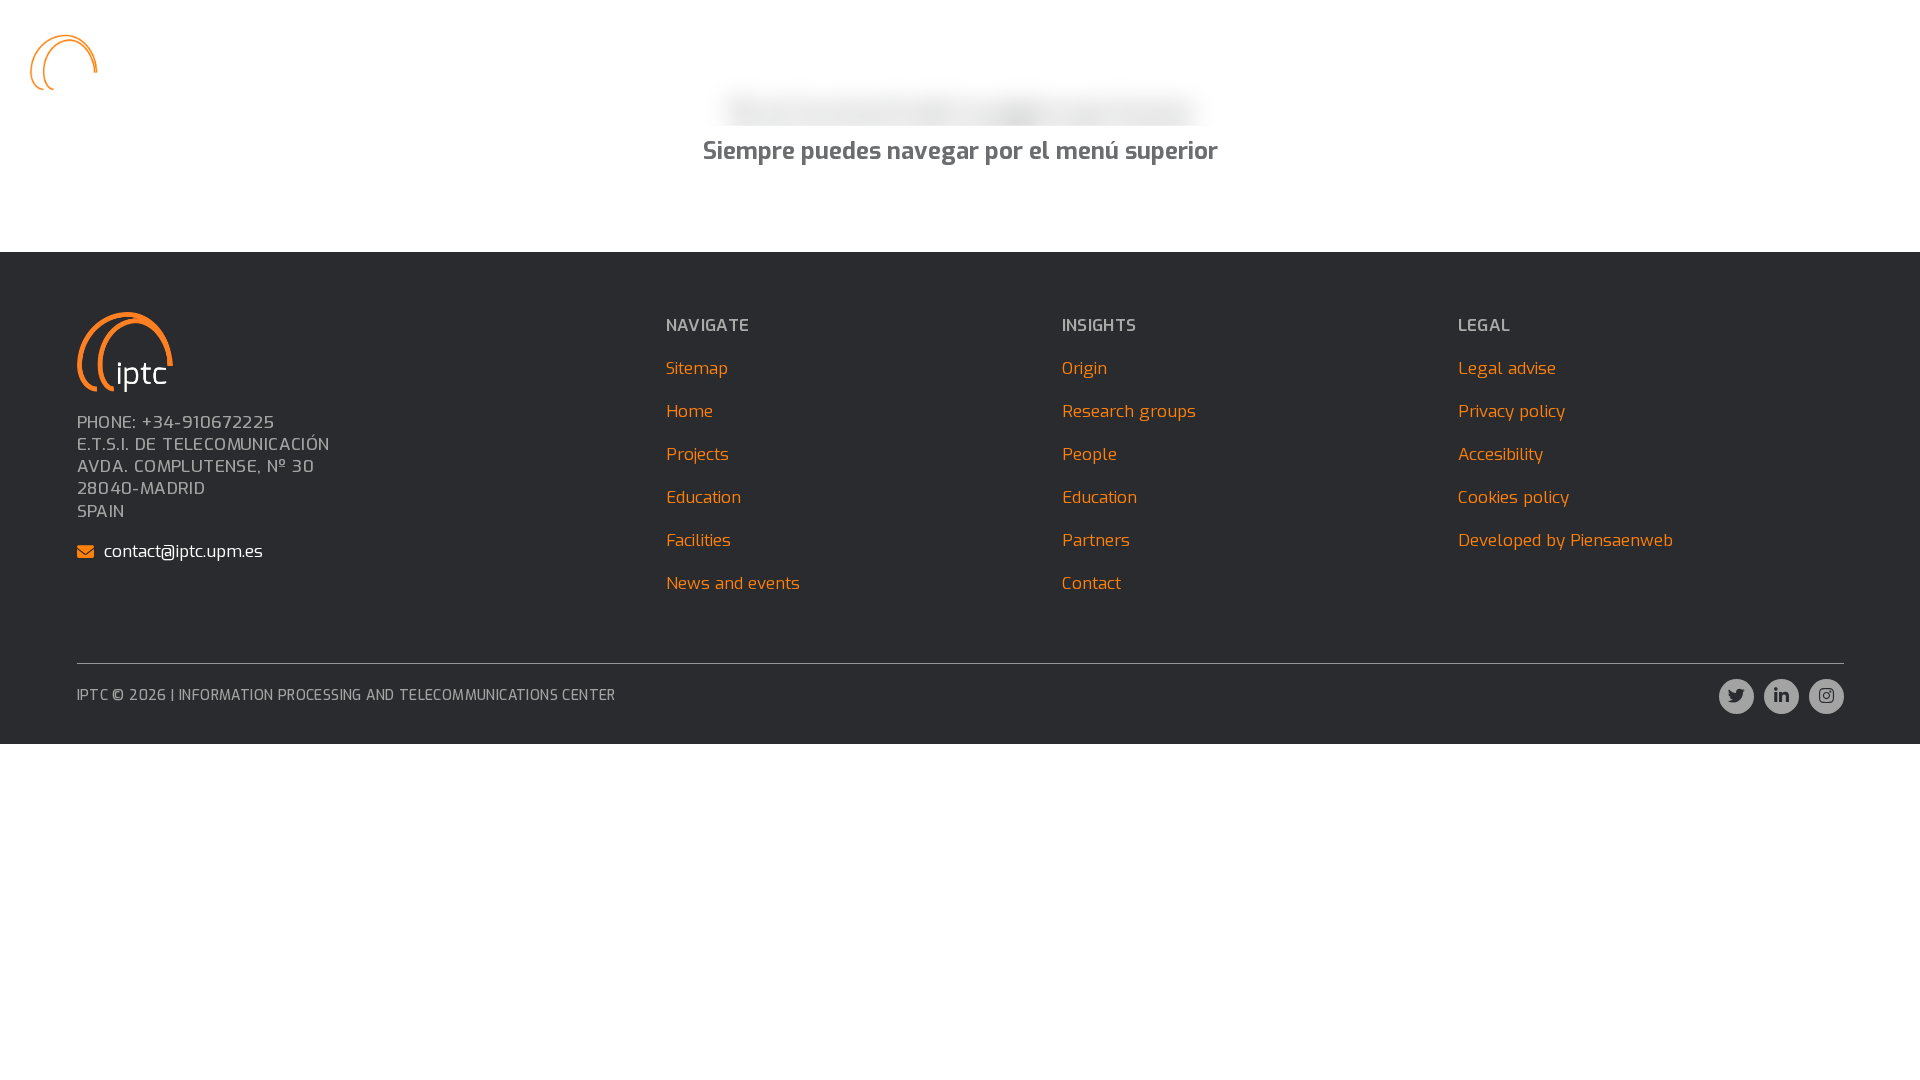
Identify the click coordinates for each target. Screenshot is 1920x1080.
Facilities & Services (1303, 62)
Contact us (1771, 62)
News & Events (1155, 62)
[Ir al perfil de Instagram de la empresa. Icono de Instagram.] (1826, 696)
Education (1026, 62)
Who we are (801, 62)
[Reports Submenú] (1468, 62)
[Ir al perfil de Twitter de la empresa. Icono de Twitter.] (1736, 696)
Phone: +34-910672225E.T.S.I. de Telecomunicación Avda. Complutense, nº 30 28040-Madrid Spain (203, 467)
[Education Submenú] (1075, 62)
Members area (1658, 62)
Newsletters (1539, 62)
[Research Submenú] (964, 62)
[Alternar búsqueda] (1850, 62)
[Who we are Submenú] (857, 62)
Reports (1426, 62)
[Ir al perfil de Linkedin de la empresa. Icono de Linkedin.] (1781, 696)
